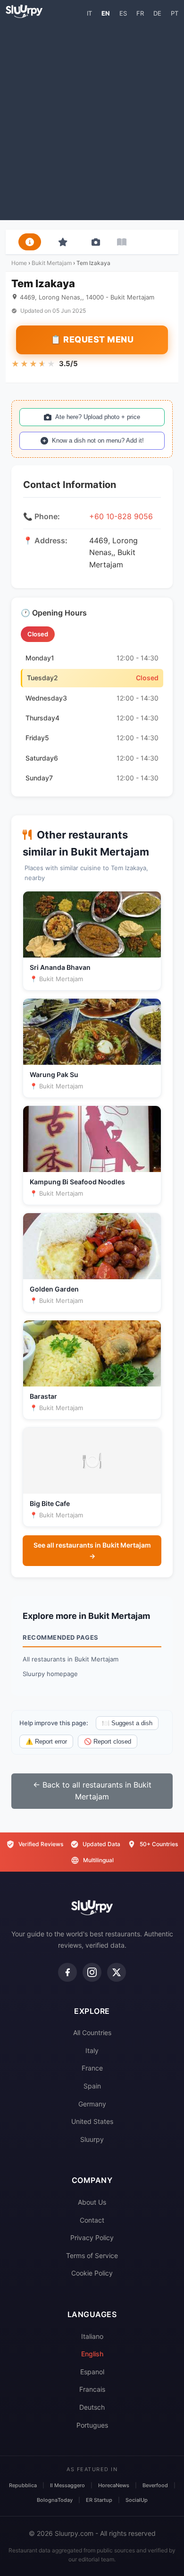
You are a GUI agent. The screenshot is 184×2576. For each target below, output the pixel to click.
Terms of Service (92, 2255)
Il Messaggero (67, 2485)
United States (92, 2121)
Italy (92, 2050)
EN (106, 13)
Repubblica (23, 2485)
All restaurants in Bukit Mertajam (71, 1659)
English (92, 2354)
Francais (92, 2389)
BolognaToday (55, 2500)
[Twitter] (117, 1972)
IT (89, 13)
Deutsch (92, 2407)
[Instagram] (92, 1972)
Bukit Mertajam (52, 263)
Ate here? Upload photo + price (98, 417)
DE (157, 13)
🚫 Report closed (108, 1742)
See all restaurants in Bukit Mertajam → (92, 1550)
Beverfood (155, 2485)
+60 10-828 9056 (121, 516)
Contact (92, 2220)
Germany (92, 2104)
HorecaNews (114, 2485)
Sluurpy (92, 2139)
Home (19, 263)
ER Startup (99, 2500)
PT (175, 13)
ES (123, 13)
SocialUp (137, 2500)
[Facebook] (67, 1972)
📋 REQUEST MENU (92, 339)
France (92, 2068)
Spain (92, 2086)
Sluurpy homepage (50, 1674)
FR (140, 13)
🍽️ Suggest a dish (127, 1723)
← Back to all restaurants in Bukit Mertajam (92, 1791)
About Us (92, 2202)
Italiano (92, 2336)
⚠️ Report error (46, 1742)
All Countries (92, 2033)
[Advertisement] (92, 119)
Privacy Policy (92, 2238)
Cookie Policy (92, 2273)
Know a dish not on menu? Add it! (98, 441)
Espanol (92, 2372)
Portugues (92, 2425)
